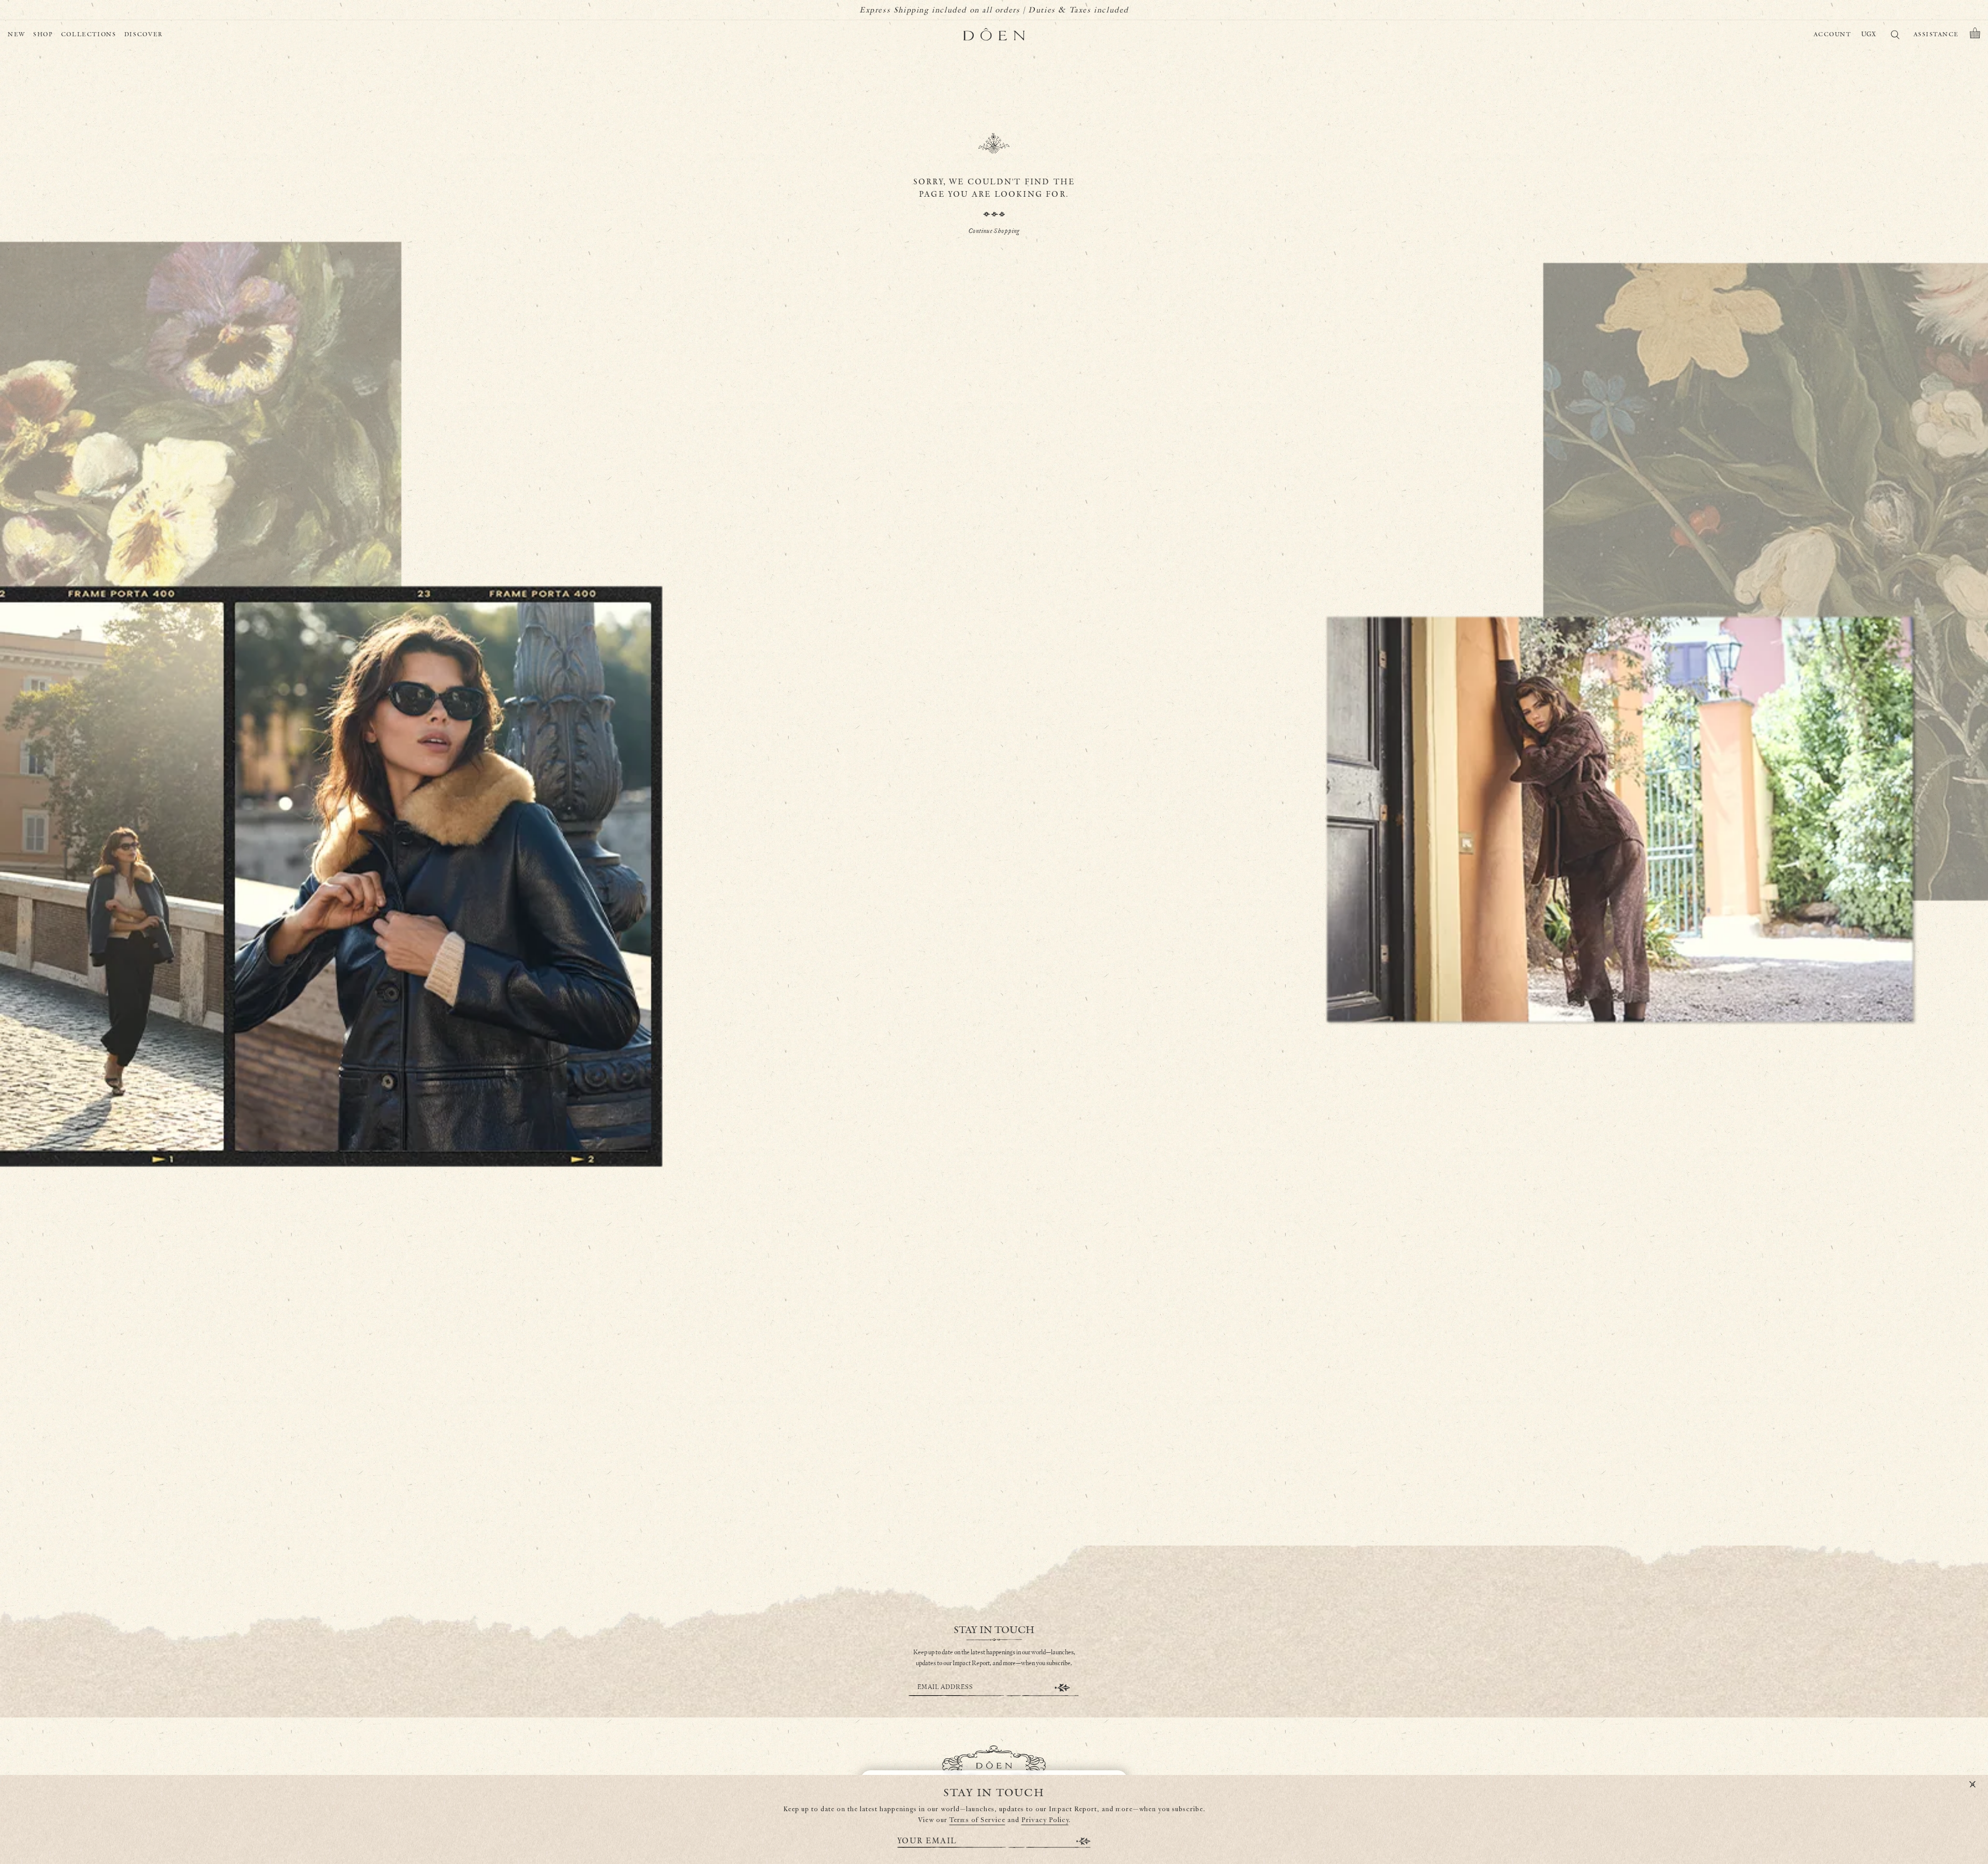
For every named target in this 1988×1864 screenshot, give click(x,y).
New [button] (17, 34)
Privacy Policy (1045, 1820)
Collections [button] (89, 34)
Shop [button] (43, 34)
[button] (1975, 35)
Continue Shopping (994, 231)
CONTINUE (1062, 1688)
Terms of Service (977, 1820)
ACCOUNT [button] (1832, 34)
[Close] (1972, 1785)
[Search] (1895, 37)
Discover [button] (144, 34)
